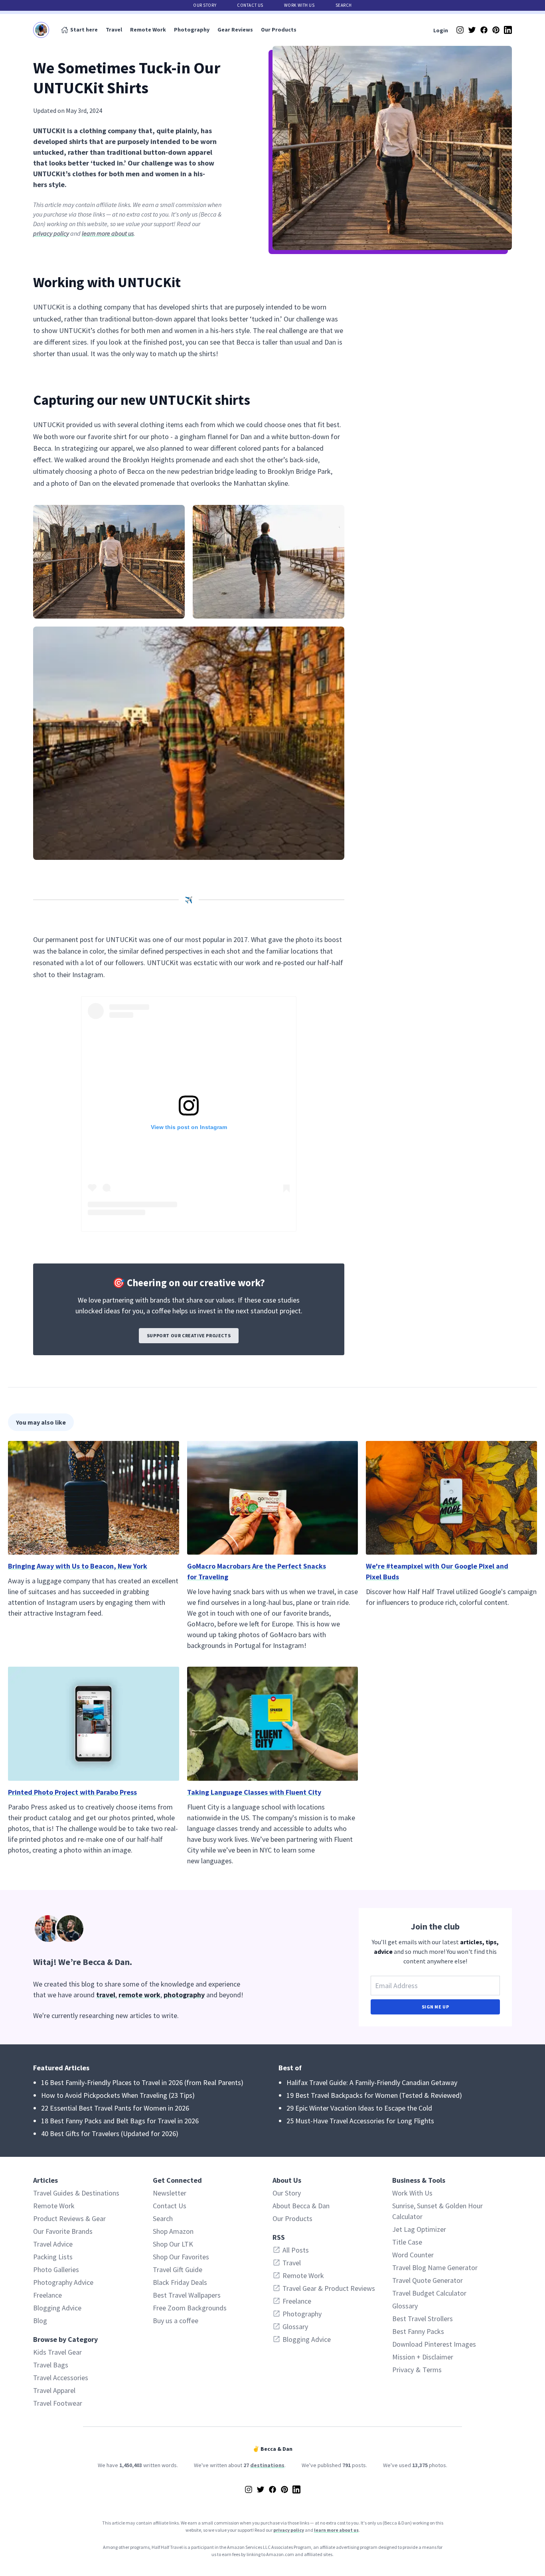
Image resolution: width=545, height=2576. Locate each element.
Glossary (405, 2306)
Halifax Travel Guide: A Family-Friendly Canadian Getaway (372, 2082)
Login (441, 30)
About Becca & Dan (301, 2206)
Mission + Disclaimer (423, 2357)
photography (184, 1995)
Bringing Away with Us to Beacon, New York (78, 1566)
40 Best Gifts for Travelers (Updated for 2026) (110, 2134)
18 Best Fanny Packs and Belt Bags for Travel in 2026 (120, 2121)
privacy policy (51, 233)
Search (344, 5)
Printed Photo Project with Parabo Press (72, 1792)
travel (106, 1995)
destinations (267, 2465)
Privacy (403, 2370)
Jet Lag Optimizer (419, 2229)
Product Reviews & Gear (69, 2218)
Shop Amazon (173, 2231)
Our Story (205, 5)
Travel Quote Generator (428, 2280)
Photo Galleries (56, 2270)
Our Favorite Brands (63, 2231)
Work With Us (299, 5)
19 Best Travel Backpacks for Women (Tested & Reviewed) (374, 2095)
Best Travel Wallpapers (187, 2295)
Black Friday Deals (180, 2282)
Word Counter (413, 2255)
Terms (432, 2370)
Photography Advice (63, 2282)
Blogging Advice (57, 2308)
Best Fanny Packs (418, 2331)
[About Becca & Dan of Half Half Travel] (143, 1929)
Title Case (407, 2242)
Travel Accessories (61, 2378)
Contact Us (250, 5)
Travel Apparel (54, 2390)
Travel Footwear (58, 2403)
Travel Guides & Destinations (76, 2193)
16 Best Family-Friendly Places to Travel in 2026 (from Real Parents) (142, 2082)
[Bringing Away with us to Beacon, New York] (94, 1498)
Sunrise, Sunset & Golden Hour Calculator (437, 2211)
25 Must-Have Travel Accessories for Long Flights (360, 2121)
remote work (139, 1995)
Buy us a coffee (176, 2321)
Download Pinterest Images (434, 2344)
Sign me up (435, 2007)
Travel (114, 30)
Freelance (47, 2295)
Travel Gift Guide (178, 2270)
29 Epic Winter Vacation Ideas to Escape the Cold (359, 2108)
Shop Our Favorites (181, 2257)
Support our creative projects (189, 1335)
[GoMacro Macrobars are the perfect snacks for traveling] (273, 1498)
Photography (192, 30)
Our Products (279, 30)
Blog (40, 2321)
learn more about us (108, 233)
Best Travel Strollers (423, 2319)
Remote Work (148, 30)
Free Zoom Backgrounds (190, 2308)
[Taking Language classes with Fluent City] (273, 1724)
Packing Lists (53, 2257)
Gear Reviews (235, 30)
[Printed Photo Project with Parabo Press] (94, 1724)
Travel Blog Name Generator (435, 2268)
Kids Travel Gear (57, 2352)
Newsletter (170, 2193)
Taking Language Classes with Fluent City (254, 1792)
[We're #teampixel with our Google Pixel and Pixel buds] (451, 1498)
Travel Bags (51, 2365)
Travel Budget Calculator (429, 2293)
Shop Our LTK (173, 2244)
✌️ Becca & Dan (272, 2449)
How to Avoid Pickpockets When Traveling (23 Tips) (118, 2095)
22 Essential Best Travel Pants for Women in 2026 (115, 2108)
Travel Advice (53, 2244)
